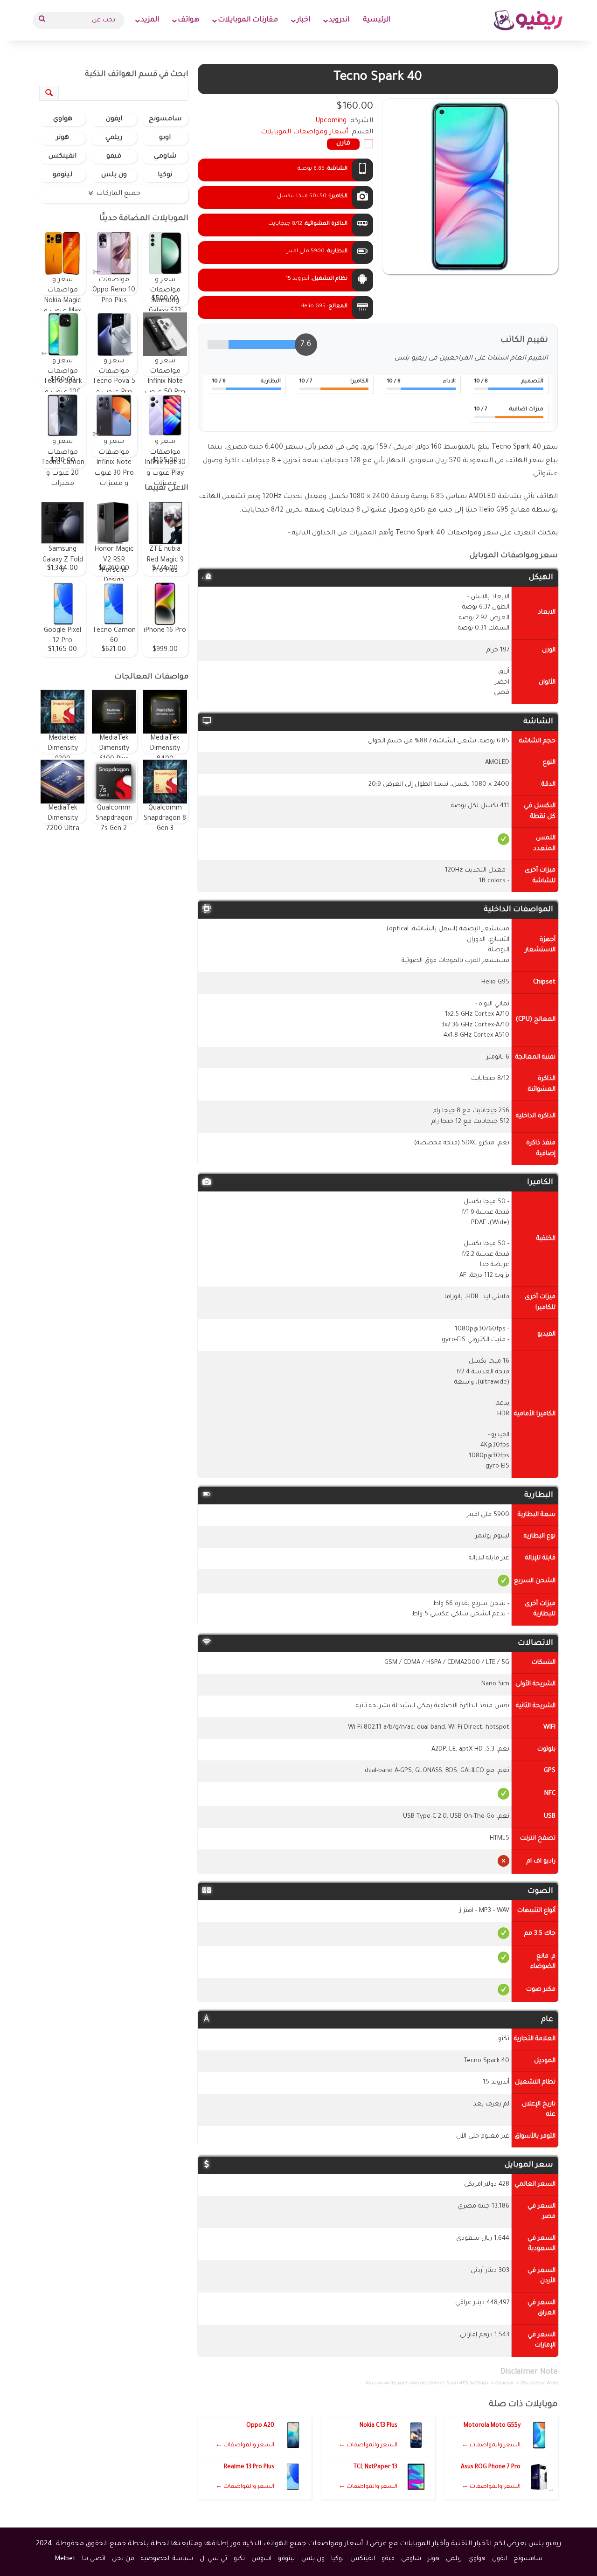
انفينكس (62, 157)
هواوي (63, 119)
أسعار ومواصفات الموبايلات (304, 132)
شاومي (165, 157)
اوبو (165, 138)
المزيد (150, 20)
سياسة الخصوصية (167, 2559)
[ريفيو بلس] (528, 20)
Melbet (65, 2559)
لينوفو (62, 175)
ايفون (114, 119)
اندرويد (339, 20)
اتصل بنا (94, 2559)
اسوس (261, 2559)
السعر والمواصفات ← (491, 2445)
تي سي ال (213, 2559)
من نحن (123, 2559)
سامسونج (165, 119)
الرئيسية (377, 20)
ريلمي (114, 138)
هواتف (188, 20)
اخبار (303, 20)
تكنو (239, 2559)
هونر (62, 138)
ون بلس (114, 175)
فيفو (114, 157)
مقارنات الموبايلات (248, 20)
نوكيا (165, 175)
